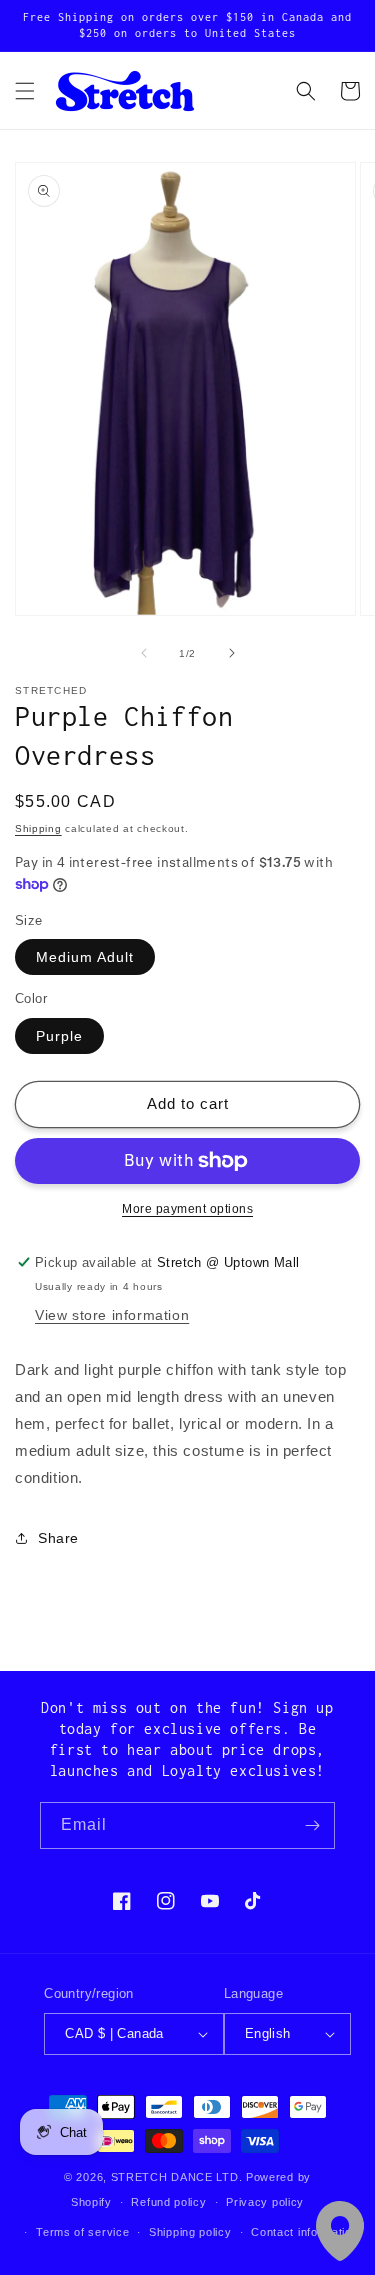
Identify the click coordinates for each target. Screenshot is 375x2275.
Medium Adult (85, 957)
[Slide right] (232, 653)
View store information (112, 1315)
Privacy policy (265, 2202)
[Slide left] (144, 653)
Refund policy (168, 2202)
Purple (59, 1036)
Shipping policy (190, 2232)
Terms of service (82, 2232)
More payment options (187, 1209)
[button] (25, 91)
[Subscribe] (312, 1825)
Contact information (304, 2232)
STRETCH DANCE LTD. (177, 2177)
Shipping (38, 828)
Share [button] (58, 1538)
